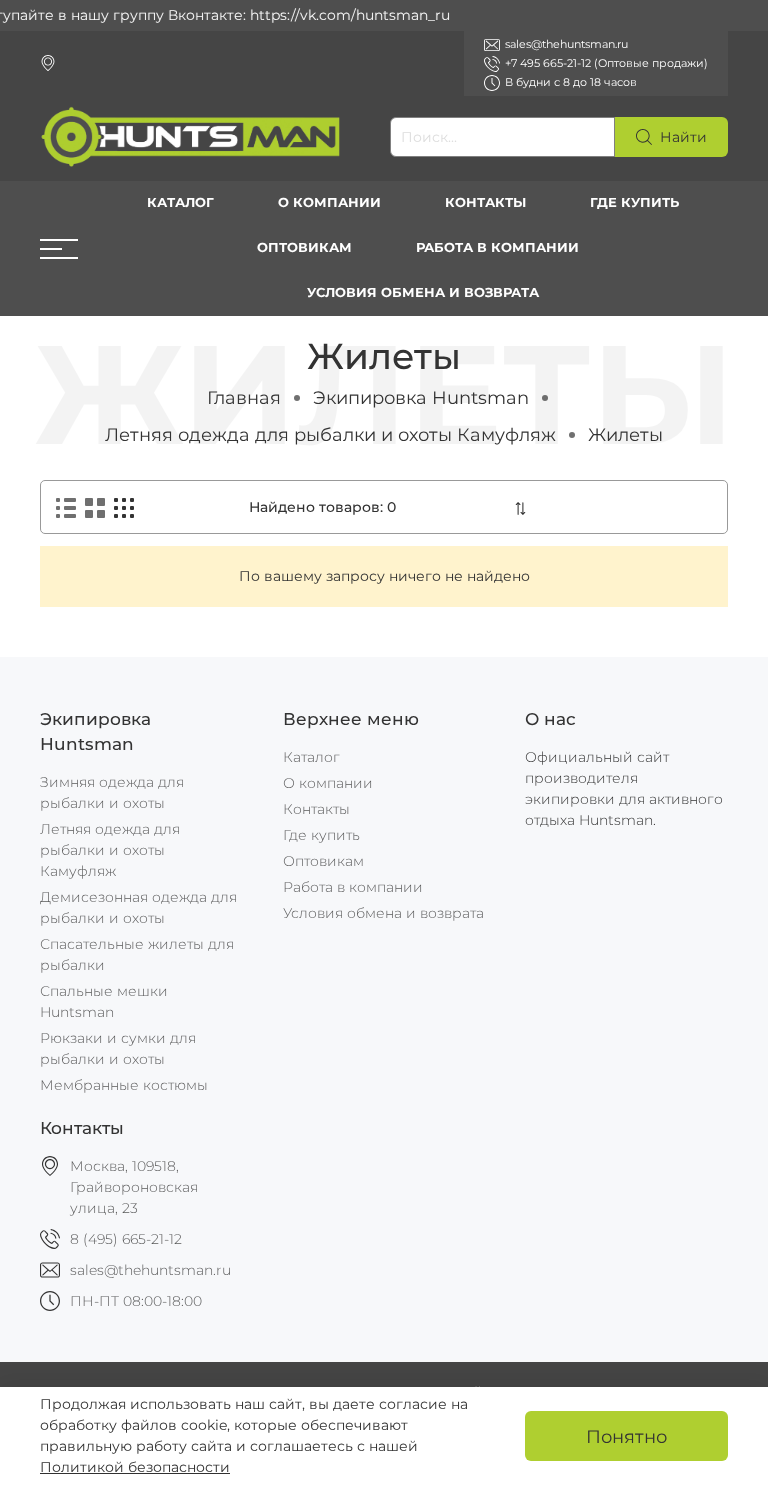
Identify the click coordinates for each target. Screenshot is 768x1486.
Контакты (485, 202)
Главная (244, 397)
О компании (329, 202)
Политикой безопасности (135, 1467)
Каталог (180, 202)
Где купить (634, 202)
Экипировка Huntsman (421, 397)
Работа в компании (497, 247)
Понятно (626, 1436)
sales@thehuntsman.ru (150, 1270)
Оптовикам (304, 247)
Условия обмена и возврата (423, 292)
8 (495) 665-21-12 (126, 1239)
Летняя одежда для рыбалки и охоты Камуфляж (330, 434)
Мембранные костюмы (124, 1085)
